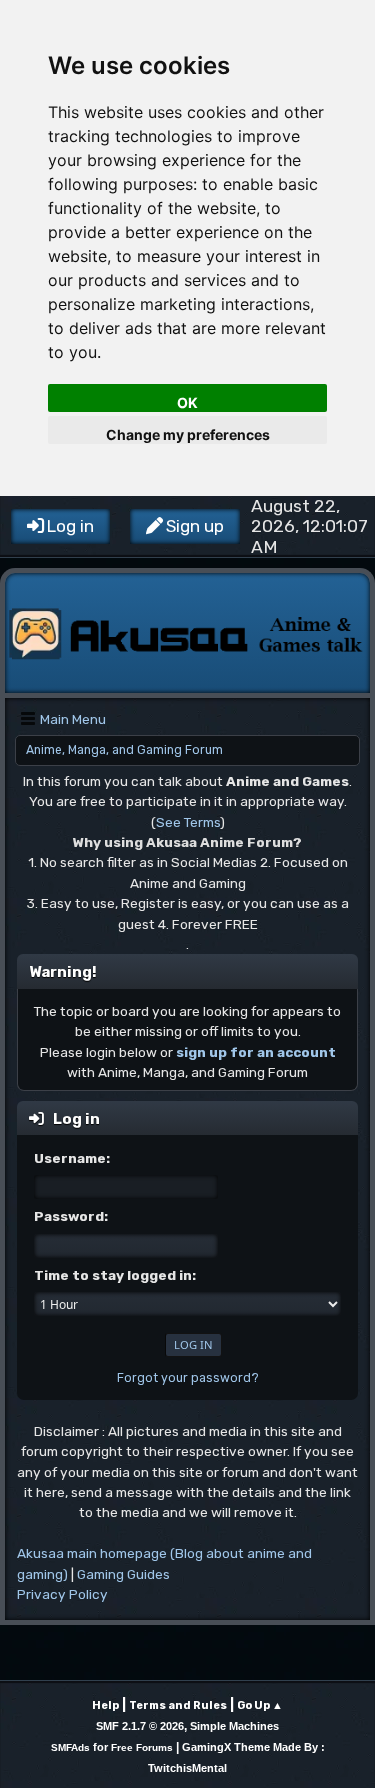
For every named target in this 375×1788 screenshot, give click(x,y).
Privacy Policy (62, 1594)
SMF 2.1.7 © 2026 (140, 1726)
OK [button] (187, 402)
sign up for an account (256, 1052)
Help (105, 1705)
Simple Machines (234, 1726)
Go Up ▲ (260, 1705)
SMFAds (70, 1747)
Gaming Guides (123, 1574)
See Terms (188, 822)
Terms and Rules (178, 1705)
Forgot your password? (188, 1378)
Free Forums (142, 1747)
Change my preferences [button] (188, 434)
